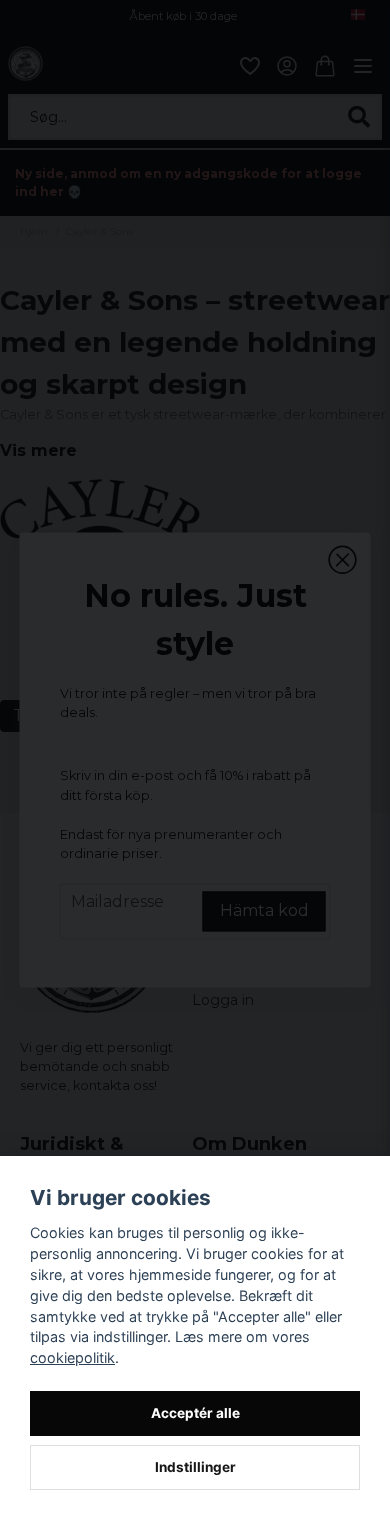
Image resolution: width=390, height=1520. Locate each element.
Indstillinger (195, 1467)
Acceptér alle (195, 1413)
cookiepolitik (72, 1357)
